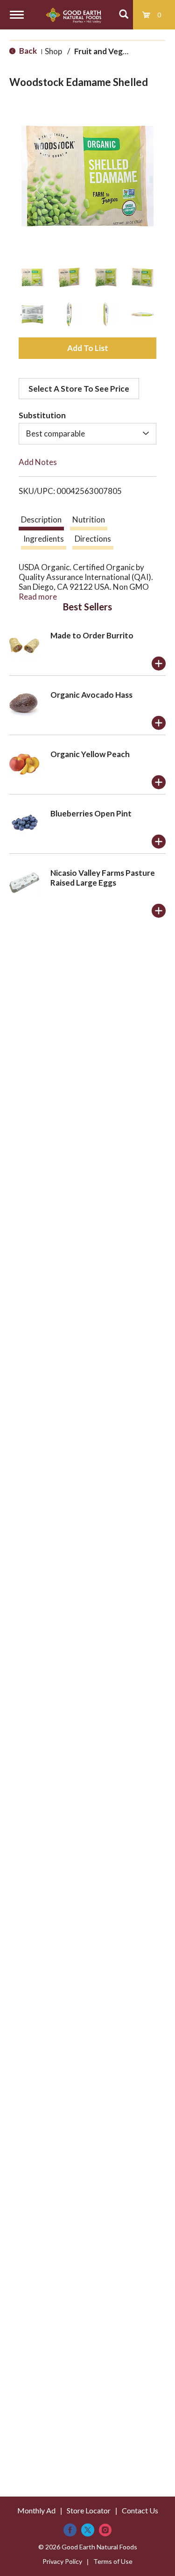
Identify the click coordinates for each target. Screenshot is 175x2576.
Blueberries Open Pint (91, 813)
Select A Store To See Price (79, 389)
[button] (32, 277)
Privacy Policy (62, 2561)
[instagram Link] (105, 2530)
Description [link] (41, 519)
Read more (38, 597)
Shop (53, 51)
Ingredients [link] (44, 539)
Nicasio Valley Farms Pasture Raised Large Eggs (103, 878)
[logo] (73, 15)
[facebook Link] (70, 2530)
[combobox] (87, 434)
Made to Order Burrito (92, 635)
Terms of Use (113, 2561)
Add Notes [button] (38, 462)
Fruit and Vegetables (112, 51)
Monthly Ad (36, 2510)
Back (27, 51)
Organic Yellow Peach (90, 754)
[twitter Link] (88, 2530)
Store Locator (89, 2510)
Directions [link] (93, 539)
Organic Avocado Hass (91, 695)
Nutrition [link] (89, 519)
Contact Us (140, 2510)
